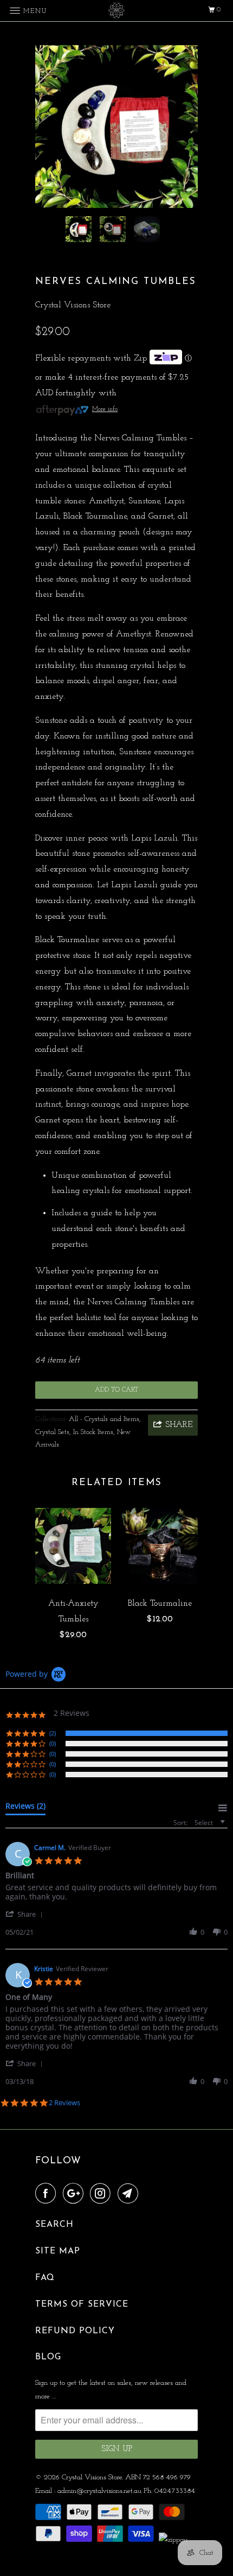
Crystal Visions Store (73, 305)
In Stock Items (93, 1432)
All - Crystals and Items (104, 1419)
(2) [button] (53, 1733)
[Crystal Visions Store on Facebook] (48, 2194)
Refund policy (75, 2331)
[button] (26, 1914)
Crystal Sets (52, 1432)
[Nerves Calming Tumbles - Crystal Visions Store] (116, 127)
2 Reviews (64, 2103)
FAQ (45, 2278)
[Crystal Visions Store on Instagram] (102, 2194)
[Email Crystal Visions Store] (130, 2194)
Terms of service (82, 2304)
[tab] (25, 1808)
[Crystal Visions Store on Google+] (75, 2194)
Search (54, 2225)
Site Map (58, 2251)
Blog (48, 2357)
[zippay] (174, 2540)
